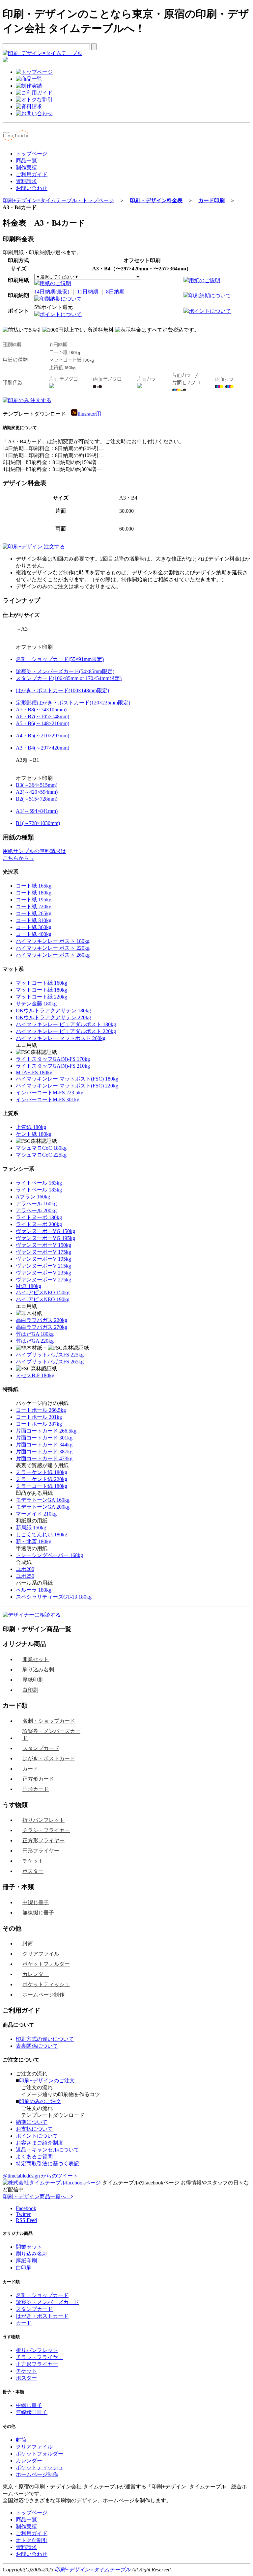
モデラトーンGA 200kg (43, 1507)
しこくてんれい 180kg (42, 1535)
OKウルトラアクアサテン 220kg (53, 1017)
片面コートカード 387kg (44, 1452)
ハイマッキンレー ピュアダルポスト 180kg (66, 1024)
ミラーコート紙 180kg (42, 1486)
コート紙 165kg (34, 886)
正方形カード (38, 1779)
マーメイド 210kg (36, 1514)
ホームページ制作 (43, 1995)
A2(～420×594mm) (37, 792)
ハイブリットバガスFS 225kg (50, 1355)
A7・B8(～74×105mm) (41, 710)
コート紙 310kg (34, 920)
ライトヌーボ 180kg (39, 1217)
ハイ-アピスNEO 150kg (43, 1292)
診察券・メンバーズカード (51, 1735)
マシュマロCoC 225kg (41, 1155)
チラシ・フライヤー (46, 1830)
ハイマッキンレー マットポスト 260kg (61, 1038)
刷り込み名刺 (38, 1670)
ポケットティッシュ (46, 1984)
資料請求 (26, 181)
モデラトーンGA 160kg (43, 1500)
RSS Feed (26, 2220)
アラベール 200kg (36, 1210)
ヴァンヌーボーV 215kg (43, 1266)
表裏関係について (37, 2046)
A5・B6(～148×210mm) (42, 723)
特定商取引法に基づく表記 (47, 2164)
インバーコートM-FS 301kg (48, 1099)
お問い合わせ (32, 188)
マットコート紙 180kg (42, 990)
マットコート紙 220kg (42, 997)
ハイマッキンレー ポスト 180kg (53, 941)
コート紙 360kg (34, 927)
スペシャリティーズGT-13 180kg (54, 1597)
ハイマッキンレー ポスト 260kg (53, 955)
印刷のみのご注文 (40, 2101)
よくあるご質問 (34, 2157)
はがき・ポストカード (49, 1758)
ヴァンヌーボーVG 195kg (45, 1238)
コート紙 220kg (34, 906)
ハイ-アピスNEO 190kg (43, 1299)
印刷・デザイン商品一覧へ (37, 2196)
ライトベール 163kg (39, 1183)
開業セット (36, 1659)
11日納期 (88, 292)
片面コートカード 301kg (44, 1438)
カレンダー (36, 1974)
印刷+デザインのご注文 (47, 2081)
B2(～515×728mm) (37, 799)
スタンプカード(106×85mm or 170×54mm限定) (69, 678)
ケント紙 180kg (34, 1134)
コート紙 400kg (34, 934)
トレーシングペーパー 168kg (49, 1555)
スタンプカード (41, 1748)
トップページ (32, 154)
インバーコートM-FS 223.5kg (50, 1093)
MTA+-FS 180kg (34, 1072)
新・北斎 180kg (34, 1541)
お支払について (34, 2129)
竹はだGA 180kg (35, 1334)
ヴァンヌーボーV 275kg (43, 1280)
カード (30, 1769)
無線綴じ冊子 (38, 1913)
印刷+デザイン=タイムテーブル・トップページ (58, 200)
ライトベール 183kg (39, 1190)
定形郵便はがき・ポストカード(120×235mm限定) (73, 703)
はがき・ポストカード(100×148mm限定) (62, 690)
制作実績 (26, 167)
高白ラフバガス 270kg (42, 1327)
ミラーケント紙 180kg (42, 1472)
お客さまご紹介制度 (40, 2143)
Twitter (23, 2214)
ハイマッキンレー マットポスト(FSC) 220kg (67, 1086)
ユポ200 (25, 1569)
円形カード (36, 1789)
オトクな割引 (32, 2540)
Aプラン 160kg (33, 1197)
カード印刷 (211, 200)
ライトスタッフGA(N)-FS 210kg (53, 1066)
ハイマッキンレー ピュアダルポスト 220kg (66, 1031)
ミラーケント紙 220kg (42, 1479)
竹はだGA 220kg (35, 1341)
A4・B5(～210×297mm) (42, 736)
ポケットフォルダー (46, 1964)
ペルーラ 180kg (34, 1590)
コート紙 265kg (34, 913)
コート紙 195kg (34, 900)
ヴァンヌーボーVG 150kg (45, 1231)
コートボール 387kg (39, 1424)
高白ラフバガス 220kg (42, 1320)
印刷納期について (61, 299)
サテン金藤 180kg (36, 1004)
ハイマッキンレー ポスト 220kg (53, 948)
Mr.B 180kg (28, 1286)
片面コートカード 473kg (44, 1458)
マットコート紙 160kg (42, 983)
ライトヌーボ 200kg (39, 1224)
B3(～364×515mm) (37, 785)
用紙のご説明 (55, 283)
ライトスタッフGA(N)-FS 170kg (53, 1059)
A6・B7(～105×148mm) (42, 716)
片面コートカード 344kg (44, 1445)
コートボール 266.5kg (41, 1410)
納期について (32, 2122)
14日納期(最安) (52, 292)
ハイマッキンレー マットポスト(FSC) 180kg (67, 1079)
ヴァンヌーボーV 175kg (43, 1252)
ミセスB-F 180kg (35, 1375)
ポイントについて (61, 314)
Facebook (26, 2208)
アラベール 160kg (36, 1204)
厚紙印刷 (33, 1680)
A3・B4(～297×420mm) (42, 748)
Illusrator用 (89, 414)
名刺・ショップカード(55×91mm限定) (60, 659)
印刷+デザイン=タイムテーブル (93, 2570)
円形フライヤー (41, 1851)
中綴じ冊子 (36, 1902)
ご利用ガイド (32, 174)
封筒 (28, 1944)
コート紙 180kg (34, 893)
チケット (33, 1861)
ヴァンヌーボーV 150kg (43, 1245)
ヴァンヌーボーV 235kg (43, 1273)
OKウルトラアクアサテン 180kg (53, 1011)
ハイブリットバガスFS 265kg (50, 1362)
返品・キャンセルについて (47, 2150)
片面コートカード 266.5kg (46, 1431)
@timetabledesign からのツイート (40, 2176)
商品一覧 (26, 161)
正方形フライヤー (43, 1840)
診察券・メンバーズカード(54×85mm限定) (65, 671)
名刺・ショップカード (49, 1721)
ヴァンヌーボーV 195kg (43, 1259)
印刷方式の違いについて (45, 2039)
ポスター (33, 1871)
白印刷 (30, 1690)
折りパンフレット (43, 1820)
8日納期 (115, 292)
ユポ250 (25, 1576)
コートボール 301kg (39, 1417)
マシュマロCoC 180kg (41, 1148)
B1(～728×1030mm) (38, 823)
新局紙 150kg (31, 1528)
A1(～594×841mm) (37, 811)
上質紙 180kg (31, 1127)
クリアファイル (41, 1954)
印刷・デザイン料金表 (156, 200)
